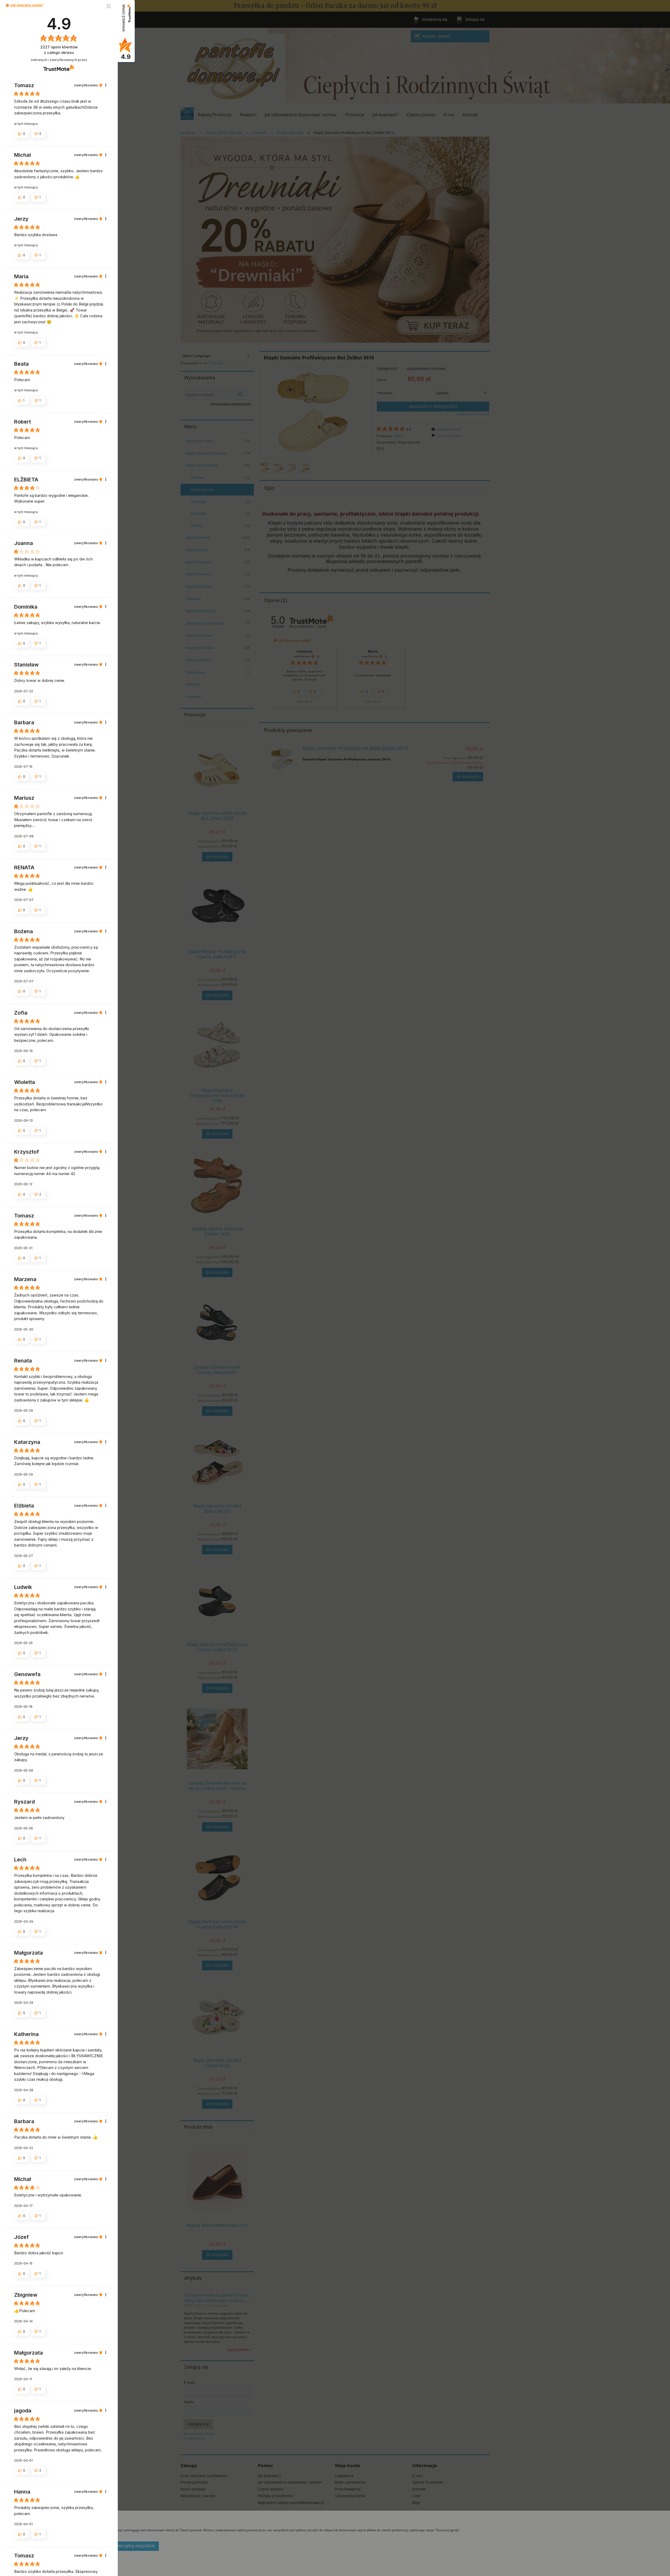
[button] (7, 5)
